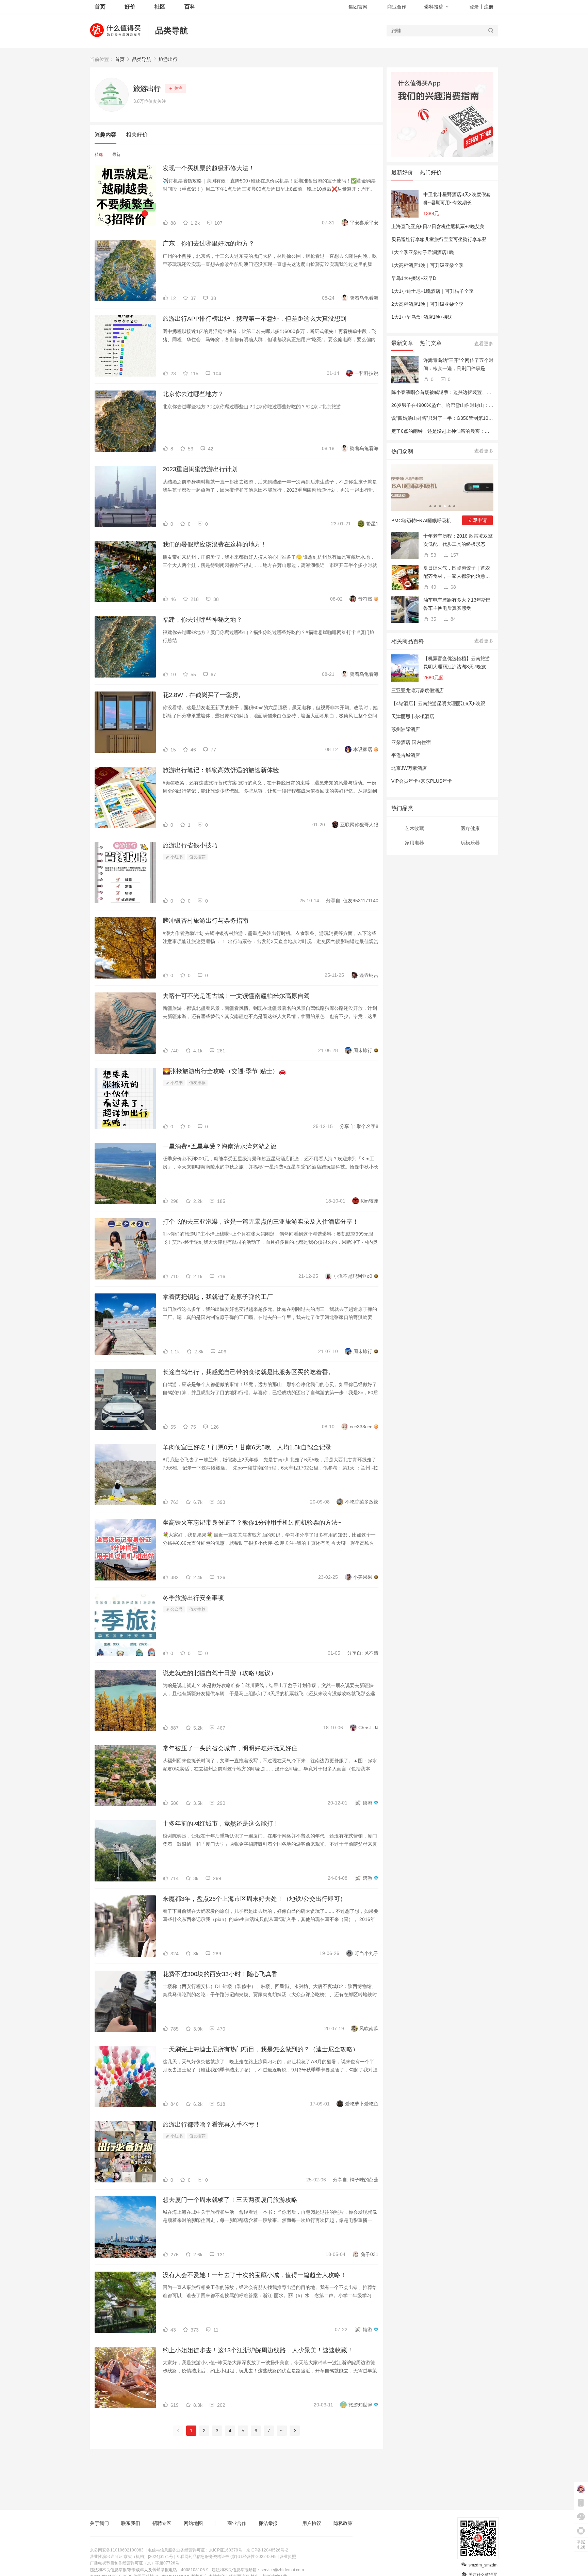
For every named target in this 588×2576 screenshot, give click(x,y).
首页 (120, 59)
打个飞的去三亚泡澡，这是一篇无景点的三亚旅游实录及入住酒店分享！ (261, 1222)
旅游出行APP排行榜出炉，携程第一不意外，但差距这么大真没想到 (255, 319)
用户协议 (312, 2523)
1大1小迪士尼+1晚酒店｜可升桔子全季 (432, 291)
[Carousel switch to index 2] (435, 506)
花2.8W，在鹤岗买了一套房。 (203, 695)
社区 (160, 7)
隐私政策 (343, 2523)
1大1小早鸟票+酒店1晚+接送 (422, 317)
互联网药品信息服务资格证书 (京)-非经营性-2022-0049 (226, 2557)
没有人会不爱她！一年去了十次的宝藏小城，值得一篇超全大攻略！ (255, 2275)
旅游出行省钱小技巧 (190, 845)
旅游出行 (168, 59)
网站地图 (193, 2523)
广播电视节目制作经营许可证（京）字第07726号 (135, 2563)
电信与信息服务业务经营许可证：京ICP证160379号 (195, 2550)
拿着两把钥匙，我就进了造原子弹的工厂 (218, 1297)
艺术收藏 (414, 828)
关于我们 (99, 2523)
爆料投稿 (434, 7)
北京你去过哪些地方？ (193, 394)
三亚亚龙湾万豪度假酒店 (418, 690)
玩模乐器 (470, 843)
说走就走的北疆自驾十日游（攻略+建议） (220, 1673)
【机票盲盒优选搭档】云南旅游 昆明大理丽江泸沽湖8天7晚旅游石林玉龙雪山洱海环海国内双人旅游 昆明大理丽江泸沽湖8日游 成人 (457, 663)
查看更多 (484, 344)
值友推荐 (197, 857)
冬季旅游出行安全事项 (193, 1598)
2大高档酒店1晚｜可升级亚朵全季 (427, 304)
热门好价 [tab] (431, 172)
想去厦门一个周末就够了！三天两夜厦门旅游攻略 (230, 2200)
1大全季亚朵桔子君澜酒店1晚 (423, 252)
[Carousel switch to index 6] (454, 506)
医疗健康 (470, 828)
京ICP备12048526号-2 (267, 2550)
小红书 (176, 857)
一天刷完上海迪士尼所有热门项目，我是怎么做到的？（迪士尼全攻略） (261, 2049)
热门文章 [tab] (431, 343)
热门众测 (402, 451)
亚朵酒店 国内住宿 (411, 742)
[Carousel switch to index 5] (450, 506)
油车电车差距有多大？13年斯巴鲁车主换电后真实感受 (457, 604)
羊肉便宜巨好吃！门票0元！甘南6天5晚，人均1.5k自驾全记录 (247, 1447)
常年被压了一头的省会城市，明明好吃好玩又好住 (230, 1748)
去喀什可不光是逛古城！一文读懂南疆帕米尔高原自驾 (236, 996)
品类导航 (171, 30)
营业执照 (288, 2557)
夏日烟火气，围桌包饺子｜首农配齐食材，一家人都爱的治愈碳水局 (457, 573)
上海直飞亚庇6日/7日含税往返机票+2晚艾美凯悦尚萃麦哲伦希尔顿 (462, 226)
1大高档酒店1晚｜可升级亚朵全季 (427, 265)
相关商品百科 (408, 641)
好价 (130, 7)
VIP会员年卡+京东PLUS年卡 (422, 781)
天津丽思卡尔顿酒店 (413, 716)
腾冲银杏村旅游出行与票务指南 (206, 921)
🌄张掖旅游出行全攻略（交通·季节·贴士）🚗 (224, 1071)
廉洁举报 (268, 2523)
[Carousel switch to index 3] (440, 506)
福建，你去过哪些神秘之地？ (202, 620)
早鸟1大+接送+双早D (414, 278)
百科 (190, 7)
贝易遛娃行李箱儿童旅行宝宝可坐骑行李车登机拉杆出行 (451, 239)
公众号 (176, 1609)
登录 (474, 7)
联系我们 (131, 2523)
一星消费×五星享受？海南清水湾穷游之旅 (220, 1146)
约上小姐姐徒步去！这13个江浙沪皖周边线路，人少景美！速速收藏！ (258, 2350)
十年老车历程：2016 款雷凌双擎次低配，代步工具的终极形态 (458, 540)
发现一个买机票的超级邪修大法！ (209, 168)
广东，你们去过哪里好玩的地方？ (209, 243)
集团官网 (358, 7)
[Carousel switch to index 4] (445, 506)
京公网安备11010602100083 (117, 2550)
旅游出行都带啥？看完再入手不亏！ (212, 2125)
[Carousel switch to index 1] (430, 506)
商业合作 (397, 7)
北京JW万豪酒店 (409, 768)
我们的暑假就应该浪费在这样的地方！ (215, 544)
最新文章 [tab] (402, 343)
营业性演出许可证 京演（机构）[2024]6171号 (132, 2557)
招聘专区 (162, 2523)
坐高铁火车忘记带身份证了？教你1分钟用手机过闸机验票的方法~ (252, 1523)
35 (433, 619)
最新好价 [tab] (402, 172)
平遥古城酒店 (406, 755)
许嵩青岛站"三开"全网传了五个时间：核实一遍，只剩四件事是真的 (458, 365)
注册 (489, 7)
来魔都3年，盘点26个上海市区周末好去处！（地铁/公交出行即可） (254, 1899)
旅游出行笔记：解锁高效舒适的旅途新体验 (221, 770)
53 (433, 555)
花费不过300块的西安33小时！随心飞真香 (220, 1974)
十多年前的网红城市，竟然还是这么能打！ (221, 1824)
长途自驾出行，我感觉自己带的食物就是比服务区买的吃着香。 (248, 1372)
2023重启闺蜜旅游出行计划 (200, 469)
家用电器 (414, 843)
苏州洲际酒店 (406, 729)
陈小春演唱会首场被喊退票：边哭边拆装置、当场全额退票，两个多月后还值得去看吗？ (484, 392)
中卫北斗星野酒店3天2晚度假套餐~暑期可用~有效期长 (457, 198)
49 (433, 587)
